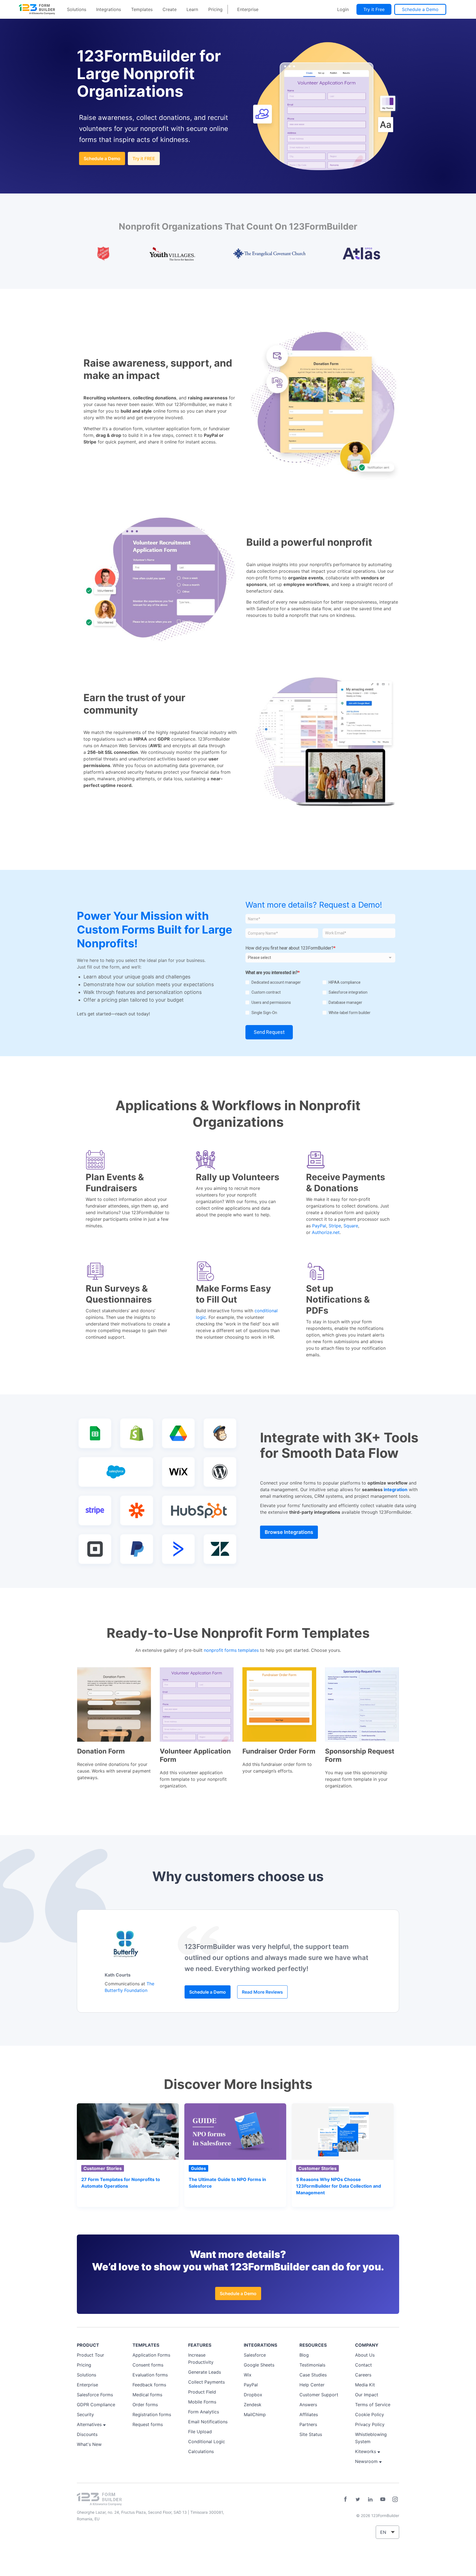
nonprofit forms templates (231, 1650)
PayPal (319, 1226)
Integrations (109, 9)
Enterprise (248, 9)
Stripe (335, 1226)
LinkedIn (370, 2499)
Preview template (114, 1704)
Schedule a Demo (420, 9)
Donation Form (101, 1751)
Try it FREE (144, 158)
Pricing (215, 9)
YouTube (383, 2499)
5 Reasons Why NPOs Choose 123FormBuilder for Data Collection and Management (339, 2186)
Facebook (345, 2499)
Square (351, 1226)
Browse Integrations (289, 1532)
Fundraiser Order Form (279, 1751)
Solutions (77, 9)
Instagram (395, 2499)
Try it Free (374, 9)
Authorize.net (326, 1232)
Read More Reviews (262, 1992)
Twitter (358, 2499)
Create (170, 9)
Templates (142, 9)
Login (343, 9)
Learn (192, 9)
